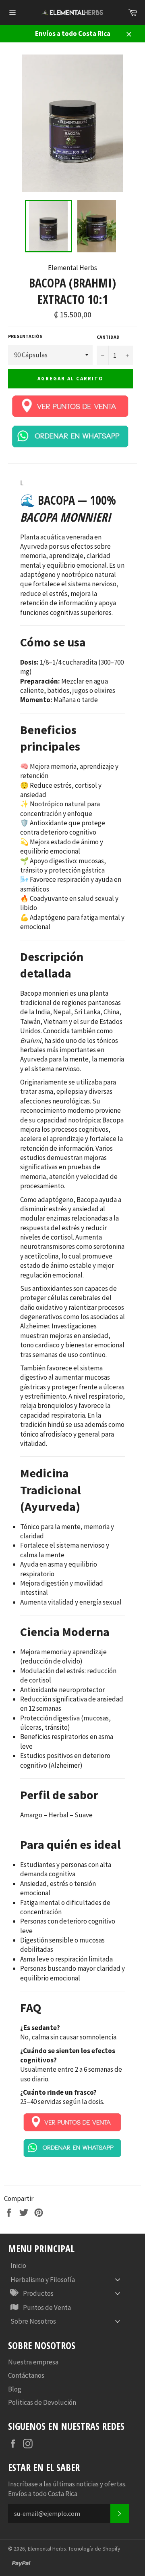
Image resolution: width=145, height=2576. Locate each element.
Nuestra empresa (33, 2362)
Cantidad (108, 337)
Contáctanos (26, 2375)
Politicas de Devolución (42, 2402)
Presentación (25, 336)
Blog (15, 2389)
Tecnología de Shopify (94, 2549)
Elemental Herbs (47, 2549)
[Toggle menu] (118, 2279)
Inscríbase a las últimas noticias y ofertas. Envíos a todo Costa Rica (67, 2489)
